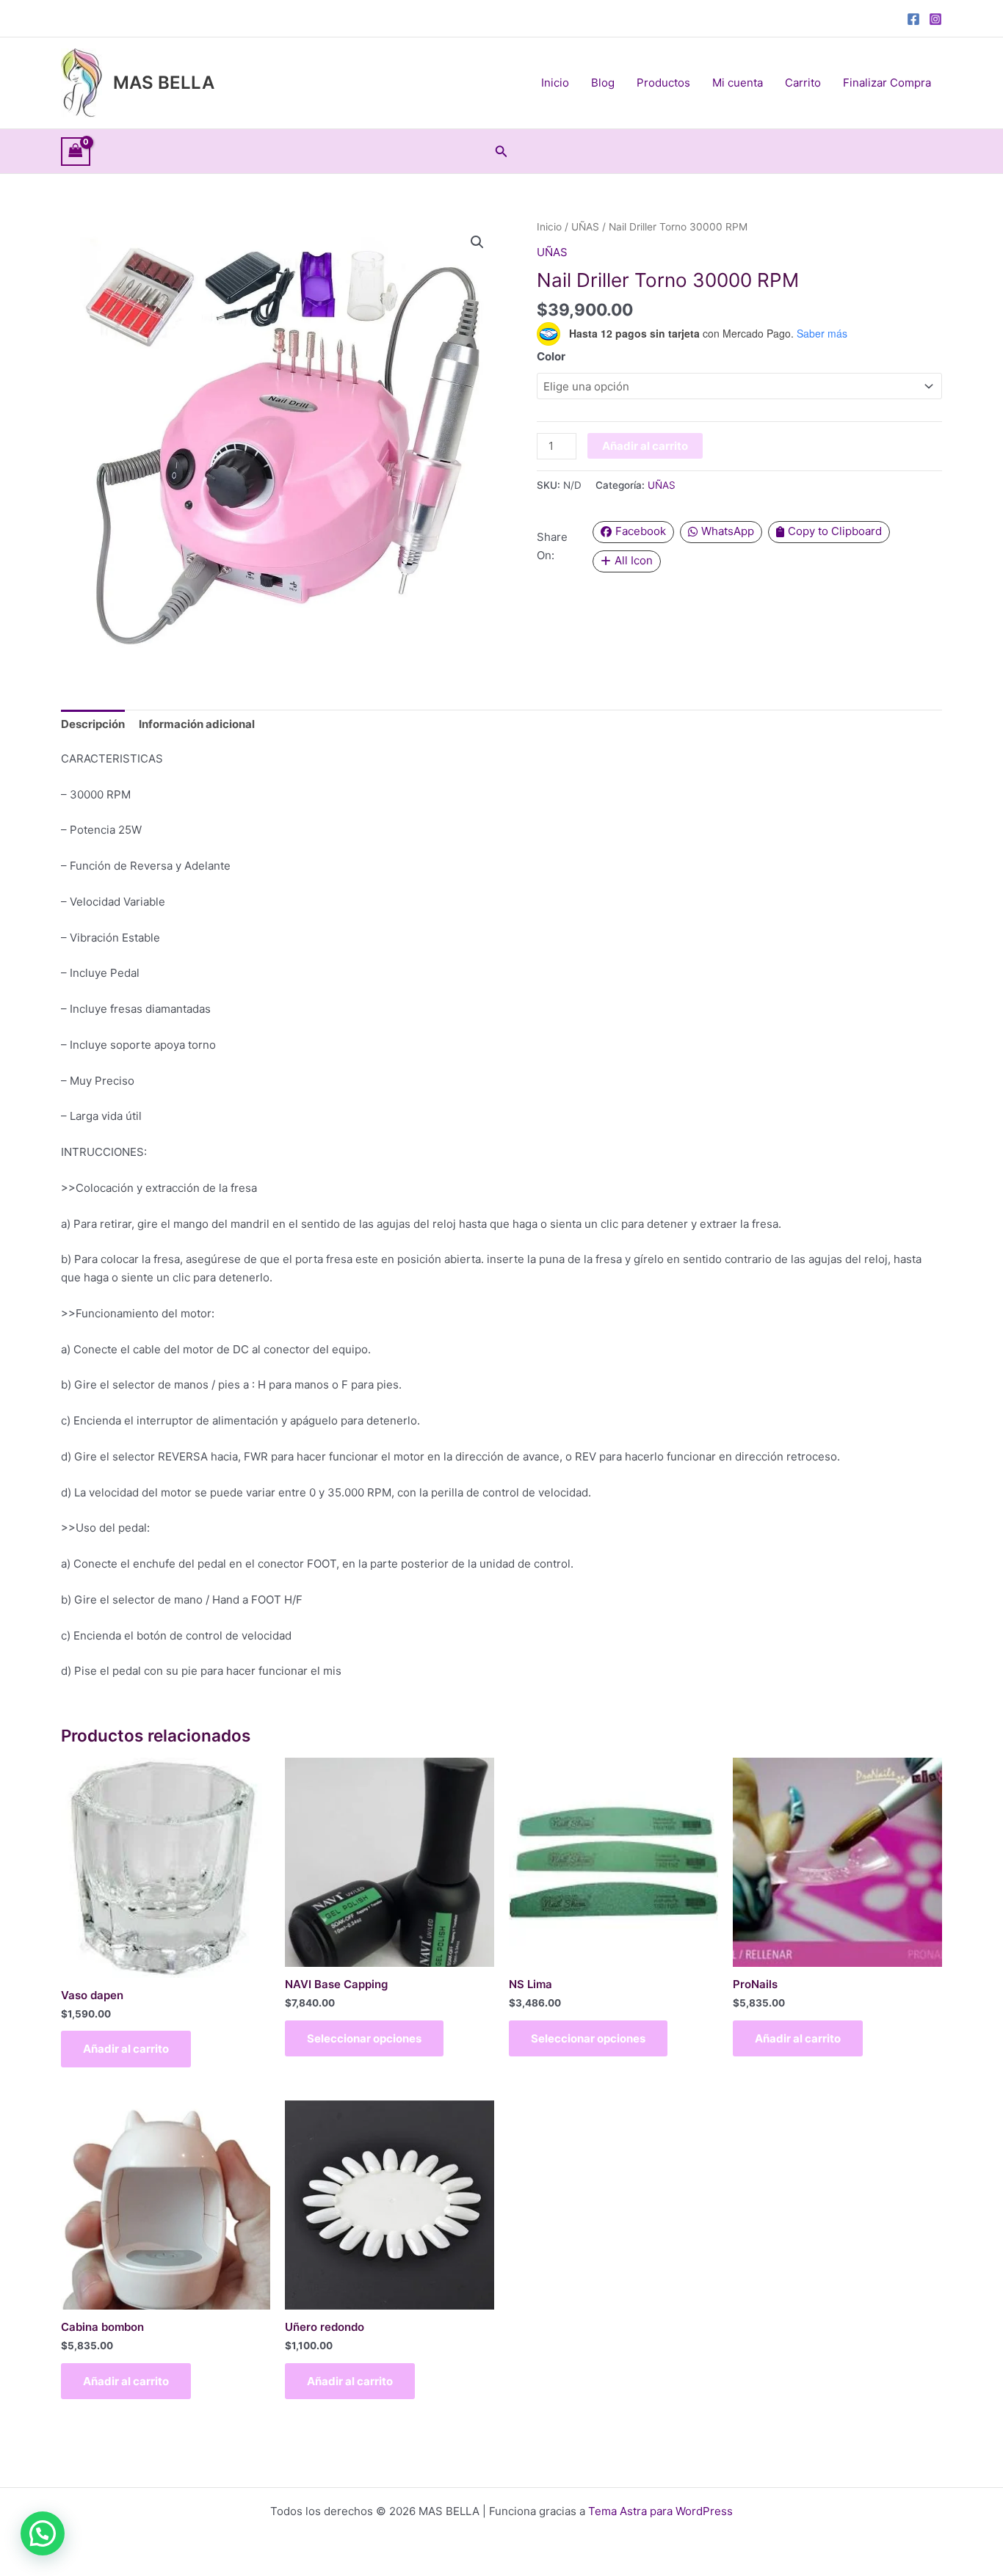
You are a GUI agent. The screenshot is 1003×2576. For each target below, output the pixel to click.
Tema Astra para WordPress (660, 2511)
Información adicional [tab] (197, 724)
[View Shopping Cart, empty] (76, 152)
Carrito (803, 83)
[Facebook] (913, 19)
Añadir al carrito (645, 446)
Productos (663, 83)
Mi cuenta (738, 83)
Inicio (555, 83)
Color (551, 356)
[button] (501, 152)
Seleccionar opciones (364, 2038)
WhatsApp (728, 531)
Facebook (641, 531)
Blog (603, 83)
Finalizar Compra (887, 83)
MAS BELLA (164, 83)
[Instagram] (935, 19)
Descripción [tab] (93, 724)
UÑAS (585, 227)
